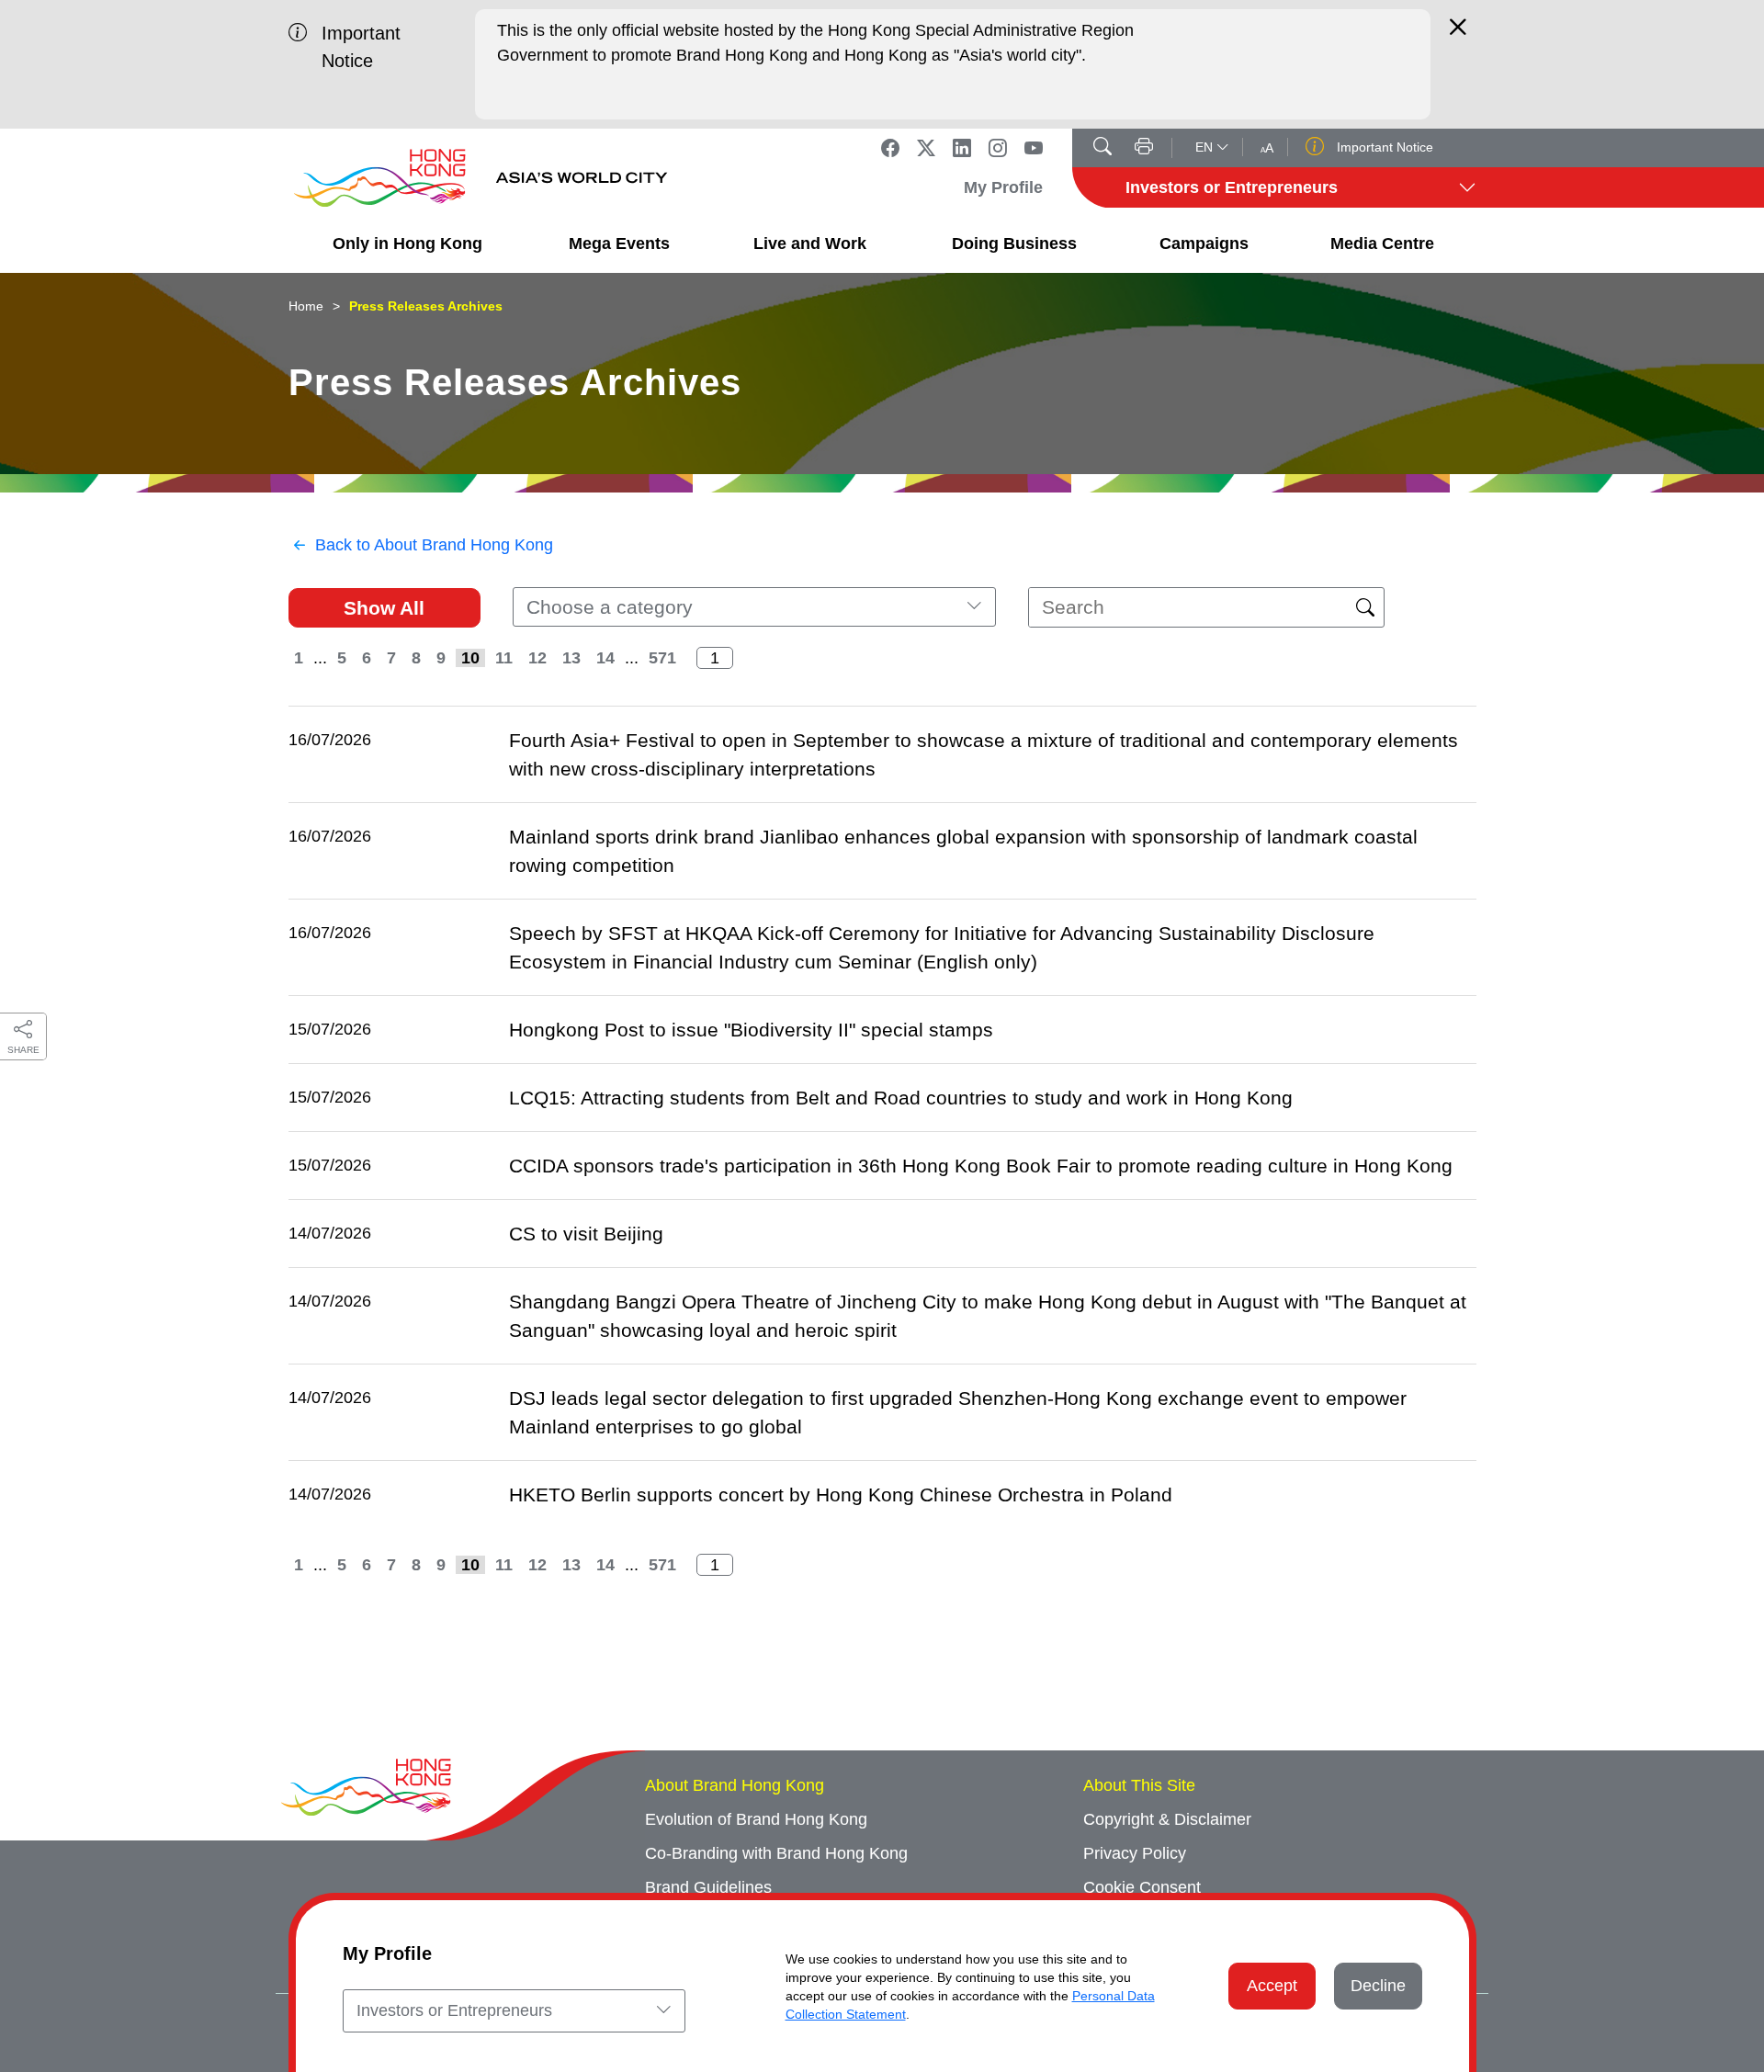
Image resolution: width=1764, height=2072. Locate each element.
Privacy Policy (1135, 1853)
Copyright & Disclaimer (1167, 1819)
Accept (1272, 1986)
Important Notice (1383, 147)
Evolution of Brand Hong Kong (756, 1819)
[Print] (1144, 149)
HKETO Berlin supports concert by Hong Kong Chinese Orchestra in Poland (841, 1495)
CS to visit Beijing (586, 1234)
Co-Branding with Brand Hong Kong (776, 1853)
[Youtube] (1034, 148)
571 (662, 658)
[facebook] (890, 148)
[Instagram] (998, 148)
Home (306, 306)
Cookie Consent (1142, 1887)
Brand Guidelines (708, 1887)
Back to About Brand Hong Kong (434, 545)
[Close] (1458, 35)
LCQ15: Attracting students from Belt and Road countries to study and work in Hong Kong (901, 1098)
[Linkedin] (962, 148)
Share (23, 1050)
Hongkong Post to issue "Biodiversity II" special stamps (751, 1030)
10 (470, 658)
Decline (1378, 1986)
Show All (384, 608)
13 (571, 658)
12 (537, 658)
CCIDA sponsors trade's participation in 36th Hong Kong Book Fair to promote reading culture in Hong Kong (981, 1166)
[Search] (1102, 149)
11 (504, 658)
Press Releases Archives (426, 306)
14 (605, 658)
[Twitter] (926, 148)
